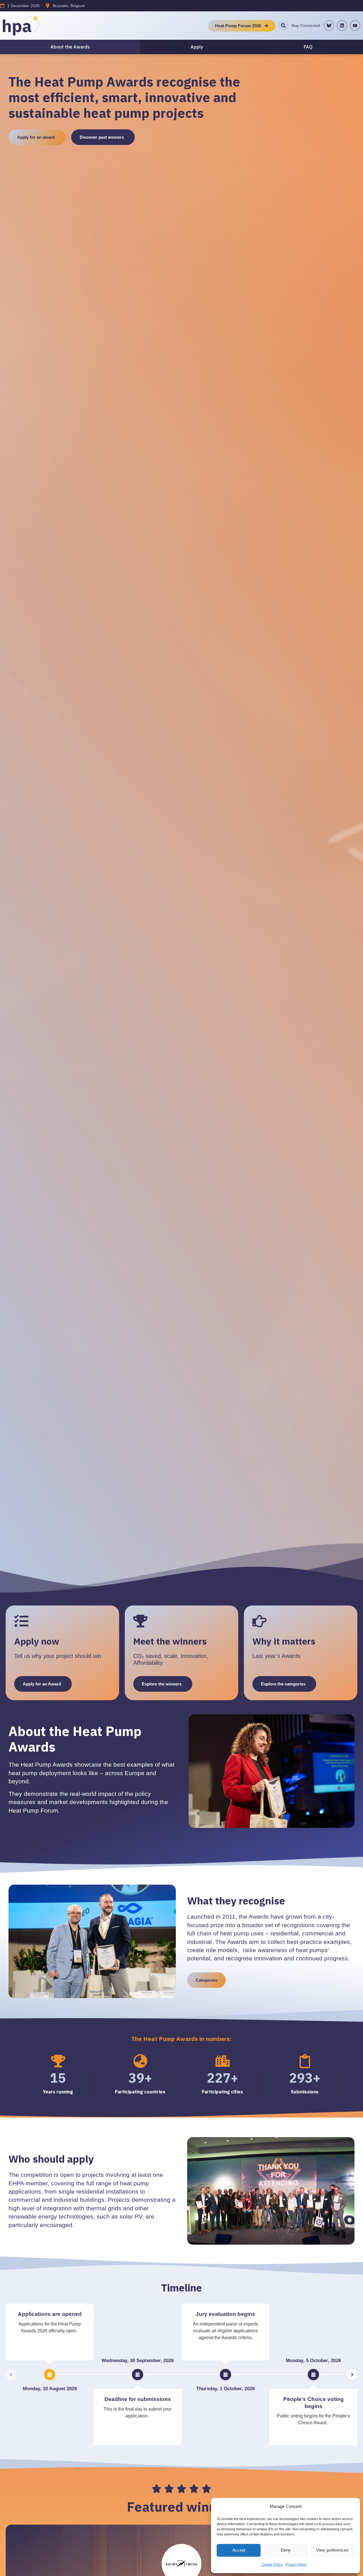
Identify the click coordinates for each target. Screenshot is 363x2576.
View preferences (332, 2550)
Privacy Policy (296, 2565)
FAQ (308, 47)
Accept (239, 2550)
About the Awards (70, 47)
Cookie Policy (272, 2565)
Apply (197, 47)
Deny (286, 2550)
